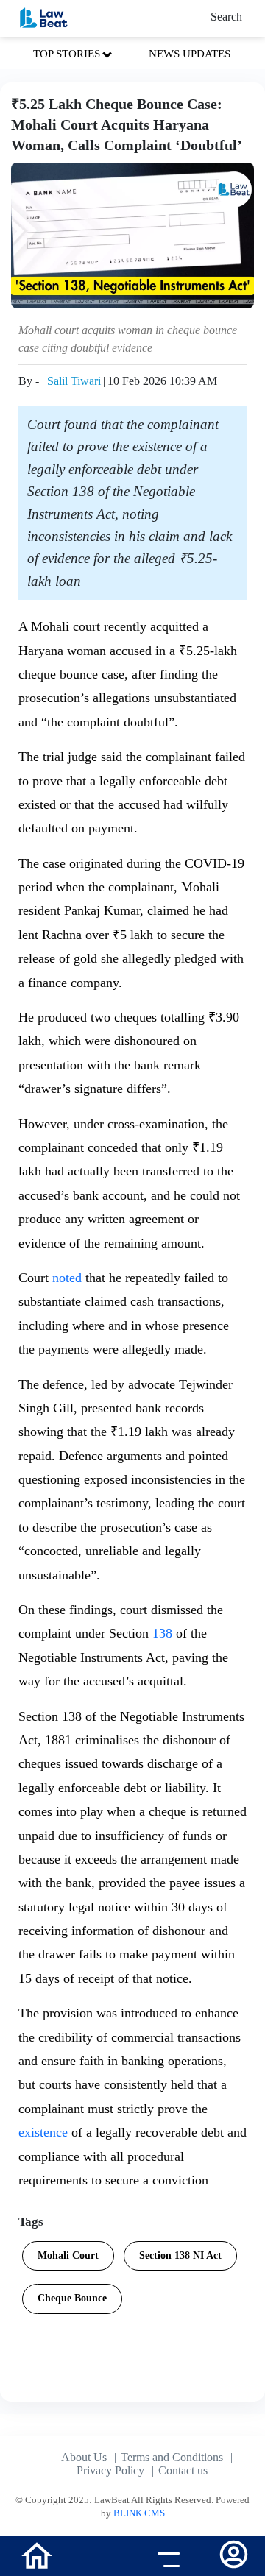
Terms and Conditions (172, 2457)
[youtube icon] (100, 2558)
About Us (84, 2457)
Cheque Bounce (72, 2298)
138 (164, 1633)
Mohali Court (68, 2255)
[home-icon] (37, 2554)
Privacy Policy (110, 2470)
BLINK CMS (139, 2513)
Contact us (183, 2470)
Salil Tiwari (74, 381)
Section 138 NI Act (180, 2255)
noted (67, 1278)
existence (43, 2132)
